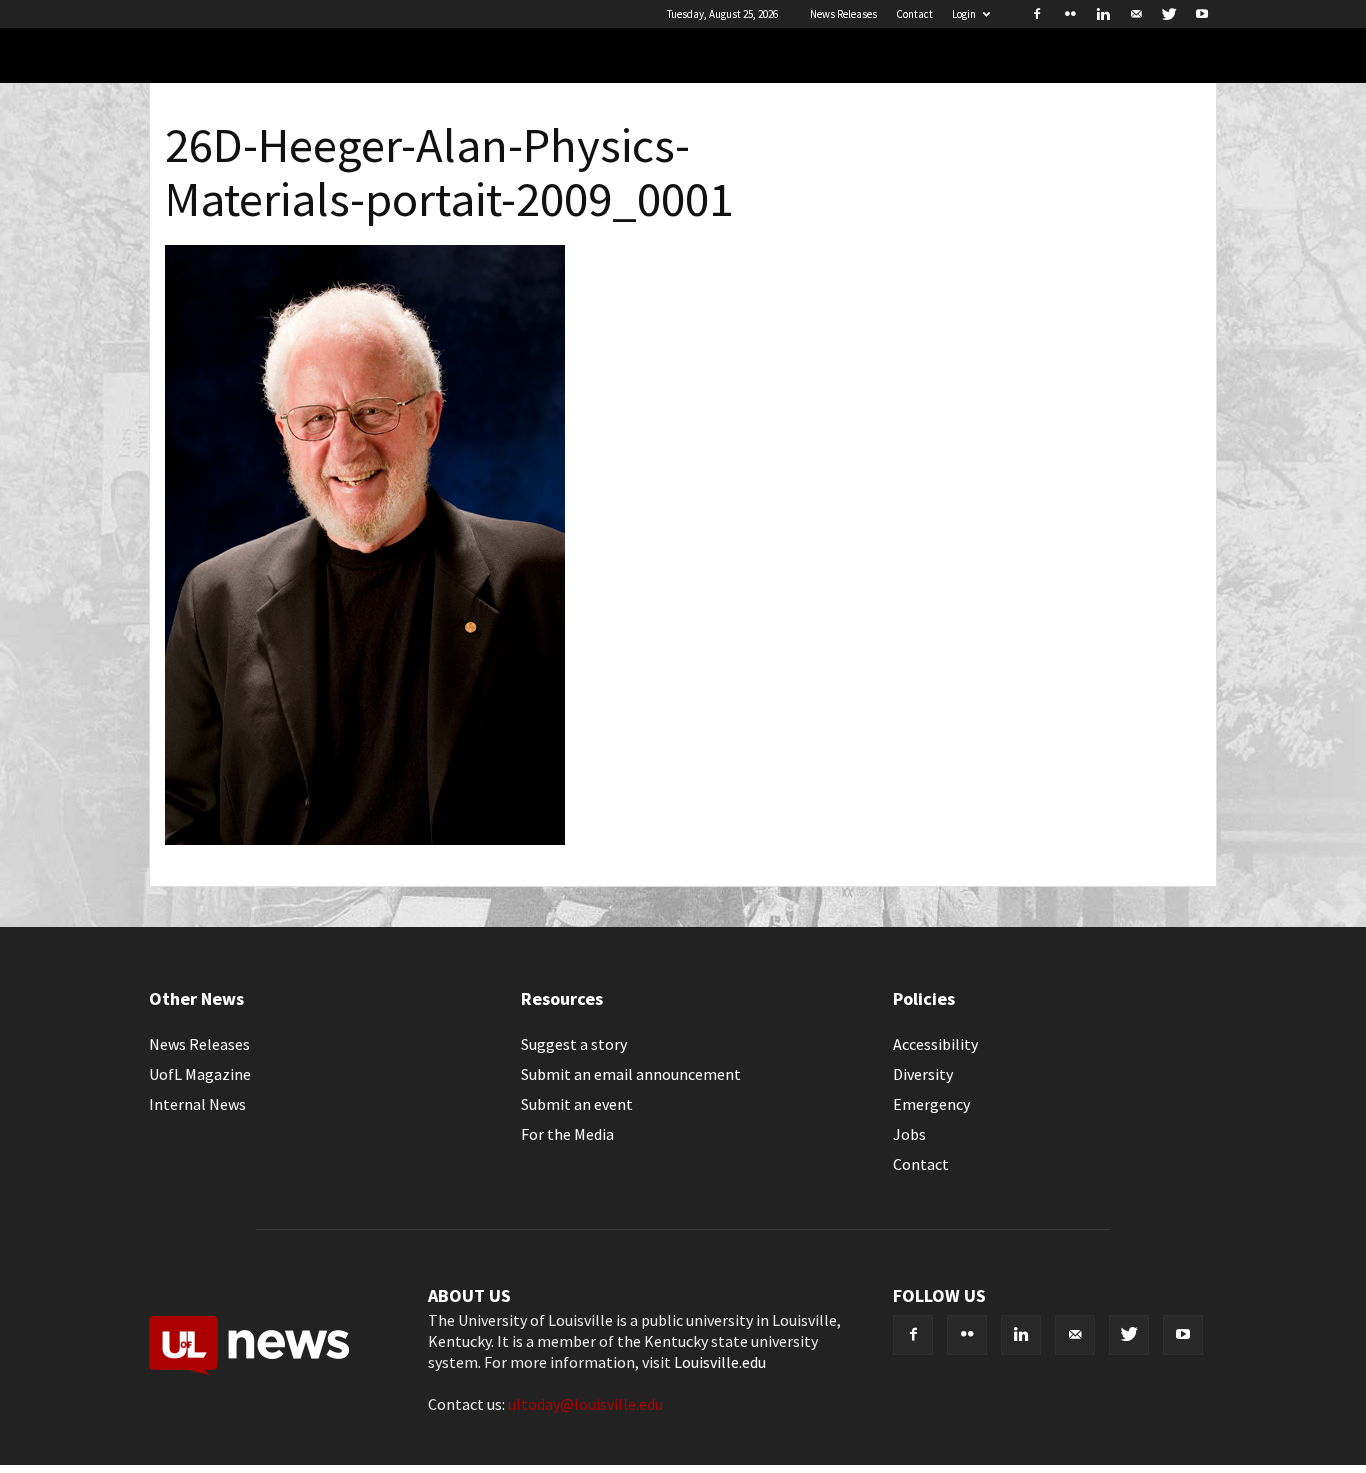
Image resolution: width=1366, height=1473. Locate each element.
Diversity (923, 1074)
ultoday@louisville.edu (585, 1404)
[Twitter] (1169, 14)
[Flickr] (1070, 14)
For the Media (567, 1134)
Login (964, 14)
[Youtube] (1202, 14)
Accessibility (935, 1044)
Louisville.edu (720, 1362)
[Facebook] (1037, 14)
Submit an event (577, 1104)
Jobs (909, 1134)
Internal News (197, 1104)
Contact (914, 14)
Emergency (931, 1104)
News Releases (843, 14)
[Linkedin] (1103, 14)
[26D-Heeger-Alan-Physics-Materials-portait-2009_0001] (365, 839)
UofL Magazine (200, 1074)
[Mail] (1136, 14)
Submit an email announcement (631, 1074)
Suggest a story (574, 1044)
